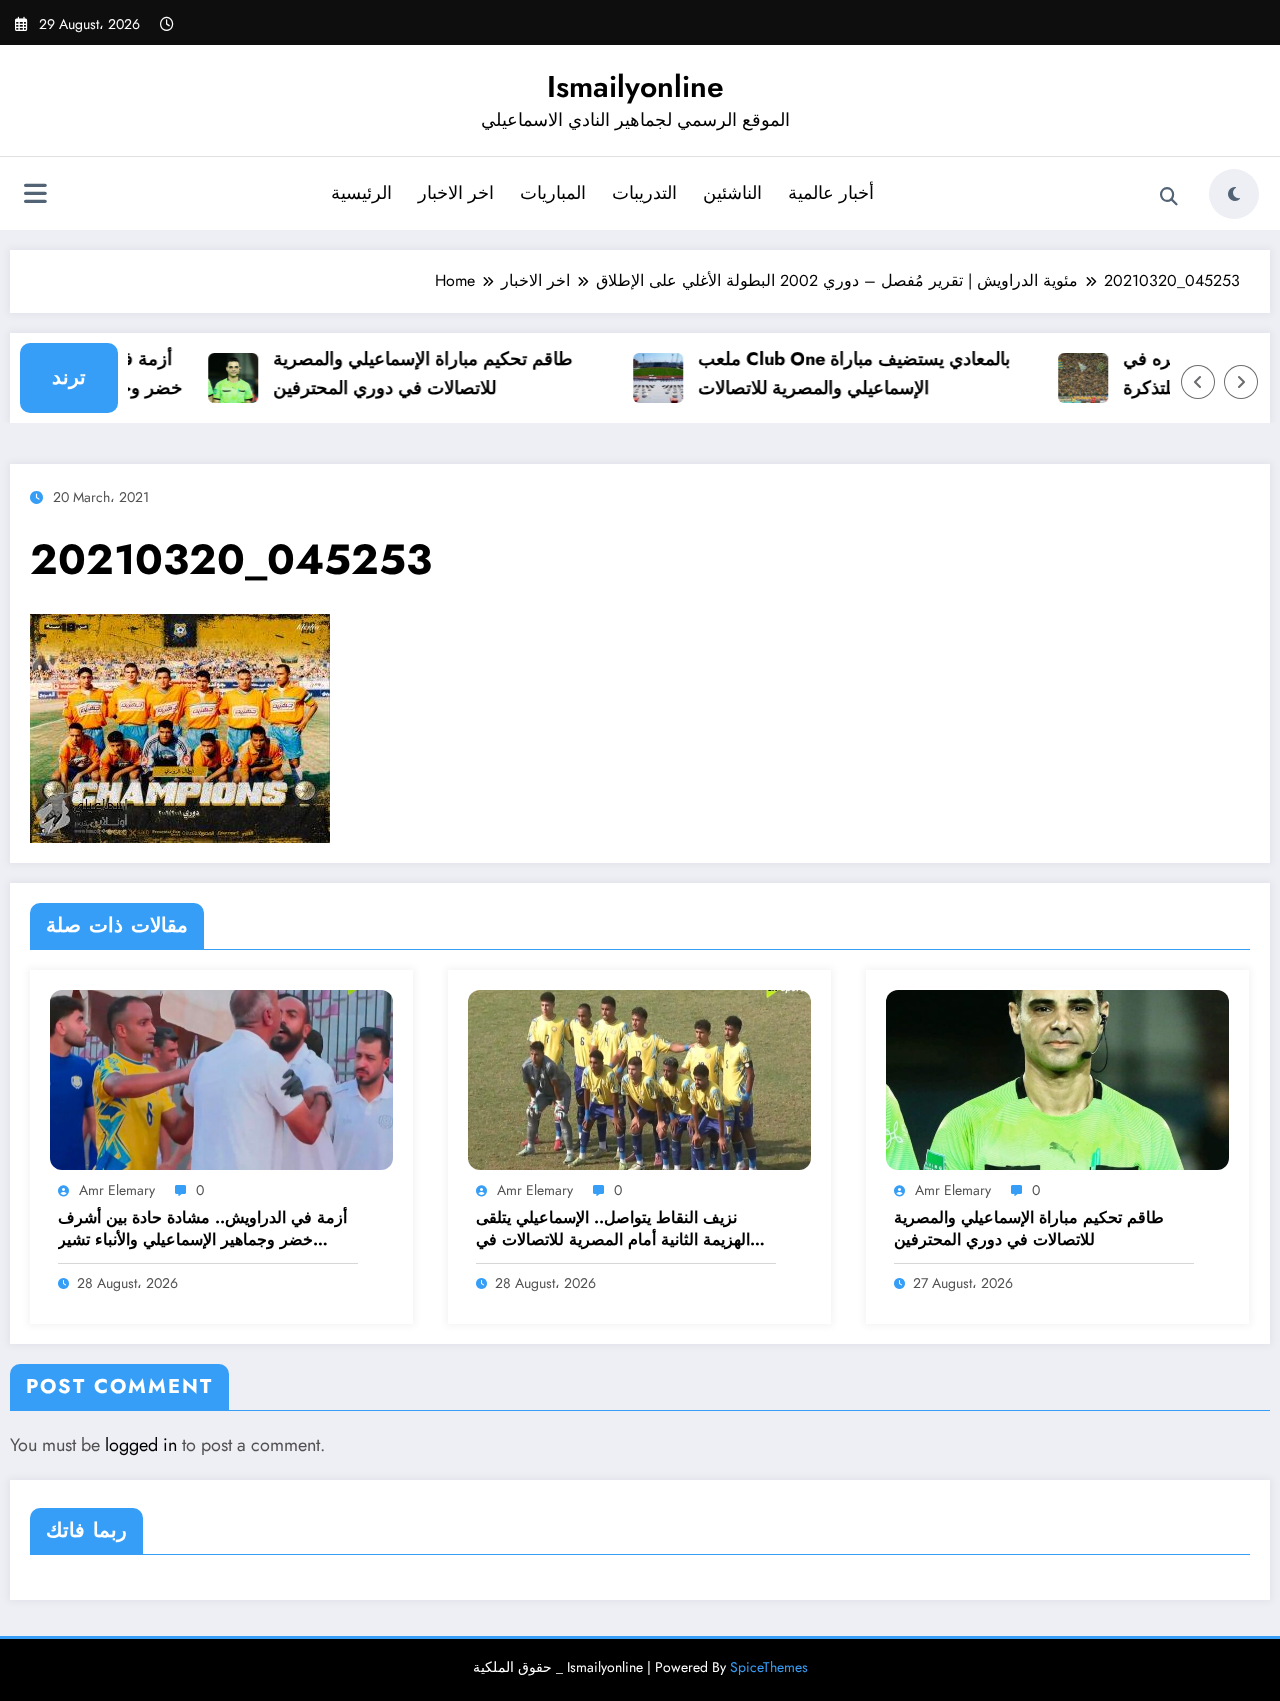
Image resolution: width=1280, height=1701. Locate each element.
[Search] (1169, 197)
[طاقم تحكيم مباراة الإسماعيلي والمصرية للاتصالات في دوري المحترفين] (1057, 1078)
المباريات (553, 193)
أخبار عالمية (831, 193)
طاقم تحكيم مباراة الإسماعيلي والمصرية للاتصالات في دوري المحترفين (404, 373)
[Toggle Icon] (35, 196)
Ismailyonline (635, 86)
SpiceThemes (769, 1667)
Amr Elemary (117, 1190)
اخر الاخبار (456, 193)
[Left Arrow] (1198, 382)
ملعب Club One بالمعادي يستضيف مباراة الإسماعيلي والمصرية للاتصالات (836, 373)
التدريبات (644, 193)
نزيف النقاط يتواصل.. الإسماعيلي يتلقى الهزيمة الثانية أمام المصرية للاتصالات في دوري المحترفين (613, 1229)
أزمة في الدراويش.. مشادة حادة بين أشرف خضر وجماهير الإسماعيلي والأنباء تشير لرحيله (202, 1229)
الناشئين (732, 193)
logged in (141, 1445)
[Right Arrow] (1241, 382)
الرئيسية (361, 193)
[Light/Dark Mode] (1234, 194)
